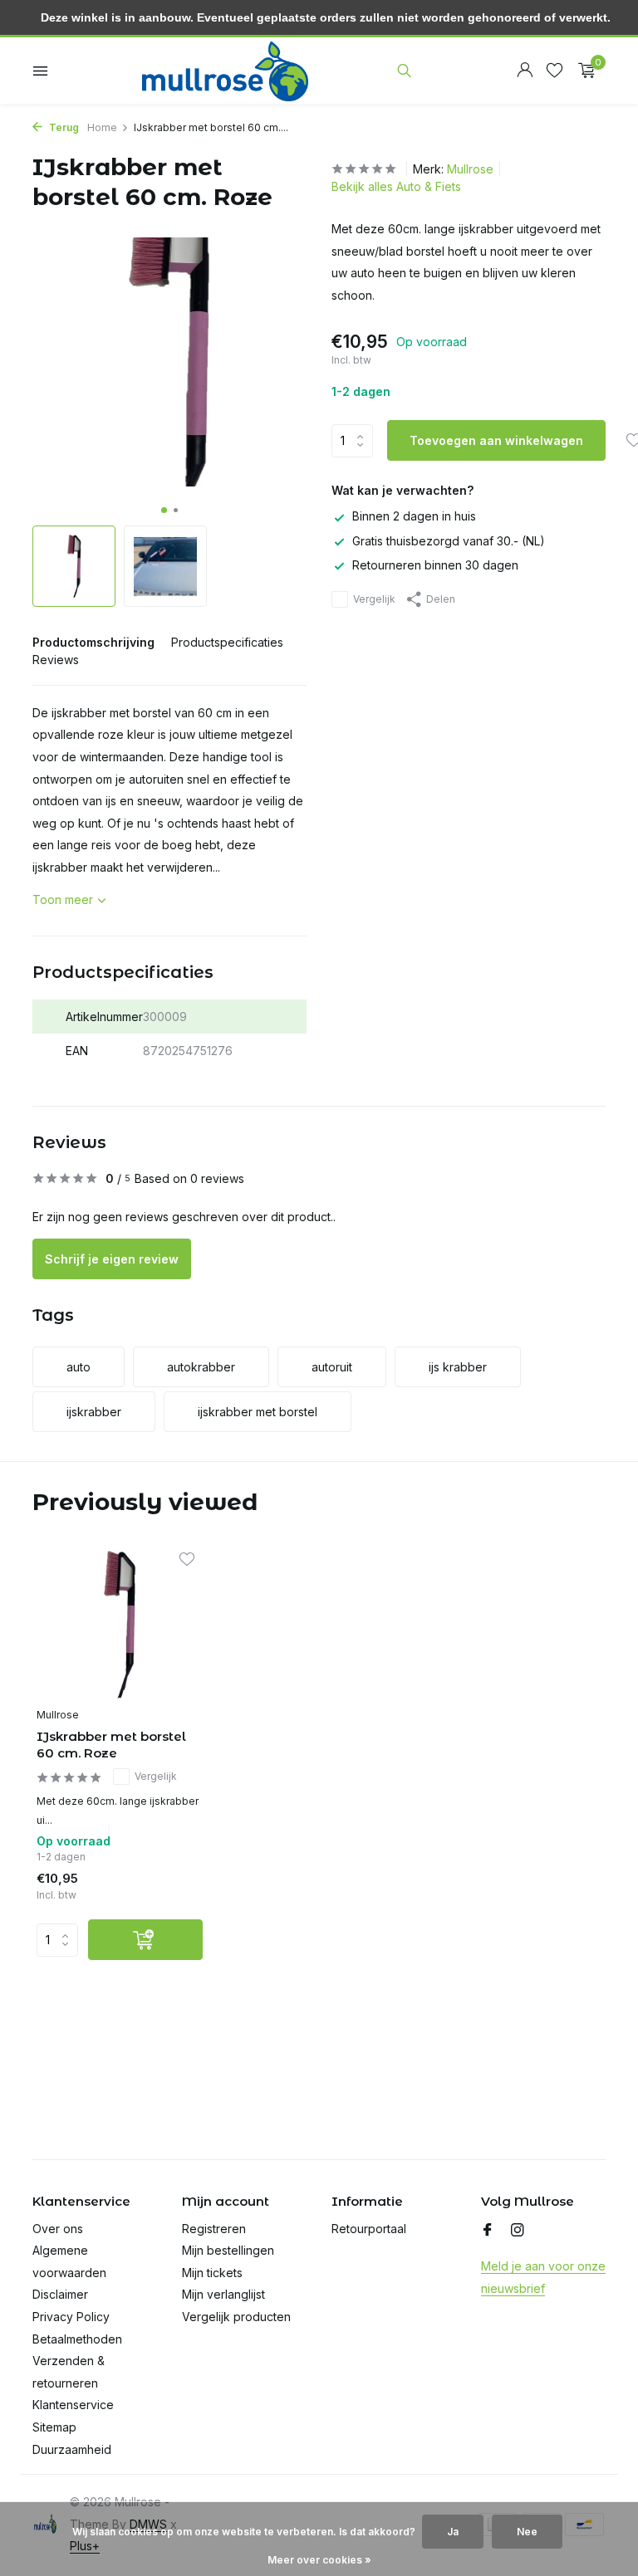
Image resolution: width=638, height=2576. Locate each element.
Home (102, 127)
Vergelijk (374, 599)
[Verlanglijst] (555, 71)
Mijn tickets (212, 2273)
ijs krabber (458, 1367)
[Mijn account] (525, 71)
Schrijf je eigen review (112, 1259)
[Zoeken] (404, 71)
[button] (164, 510)
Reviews (56, 660)
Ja (453, 2532)
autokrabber (201, 1367)
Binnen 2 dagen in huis (414, 516)
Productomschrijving (93, 642)
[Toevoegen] (145, 1940)
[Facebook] (488, 2231)
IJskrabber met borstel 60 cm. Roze (111, 1745)
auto (79, 1367)
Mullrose (470, 169)
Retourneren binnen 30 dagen (435, 565)
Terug (63, 127)
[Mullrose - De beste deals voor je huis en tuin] (225, 71)
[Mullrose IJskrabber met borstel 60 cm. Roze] (120, 1625)
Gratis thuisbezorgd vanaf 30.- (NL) (449, 541)
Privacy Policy (71, 2317)
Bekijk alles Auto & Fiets (396, 186)
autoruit (332, 1367)
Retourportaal (369, 2229)
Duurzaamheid (72, 2449)
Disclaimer (60, 2294)
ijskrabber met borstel (258, 1412)
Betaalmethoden (77, 2339)
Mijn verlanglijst (223, 2294)
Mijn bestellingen (228, 2250)
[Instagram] (518, 2231)
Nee (527, 2532)
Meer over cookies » (319, 2560)
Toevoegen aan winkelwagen (496, 440)
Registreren (214, 2229)
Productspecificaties (227, 642)
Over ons (58, 2229)
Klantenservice (73, 2405)
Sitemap (54, 2427)
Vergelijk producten (236, 2317)
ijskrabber (94, 1412)
